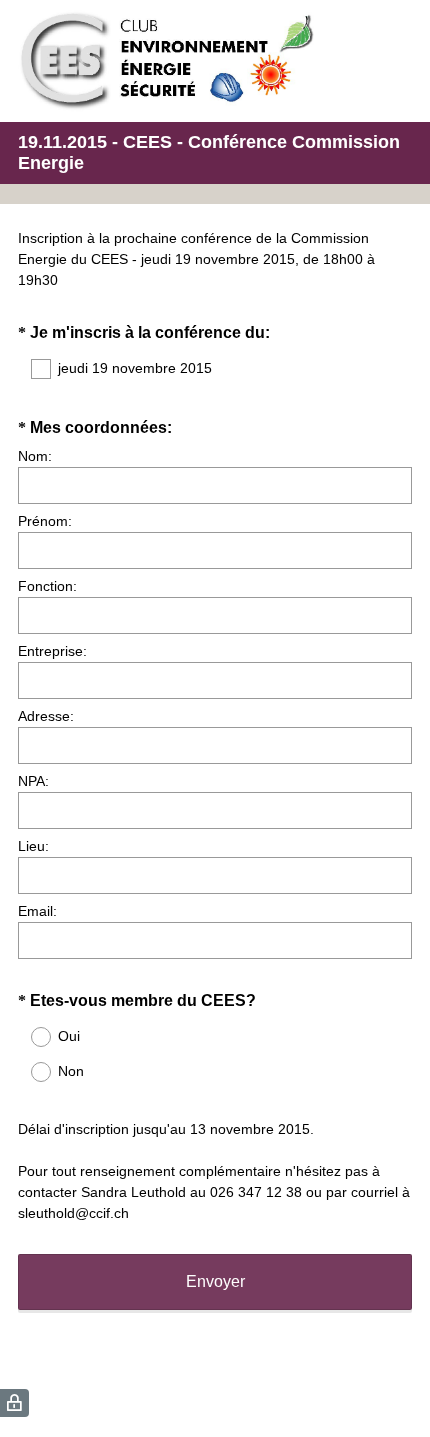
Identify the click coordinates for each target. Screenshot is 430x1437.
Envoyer (215, 1281)
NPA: (33, 781)
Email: (37, 911)
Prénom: (45, 521)
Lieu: (33, 846)
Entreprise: (52, 651)
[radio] (28, 1037)
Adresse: (46, 716)
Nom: (35, 456)
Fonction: (47, 586)
